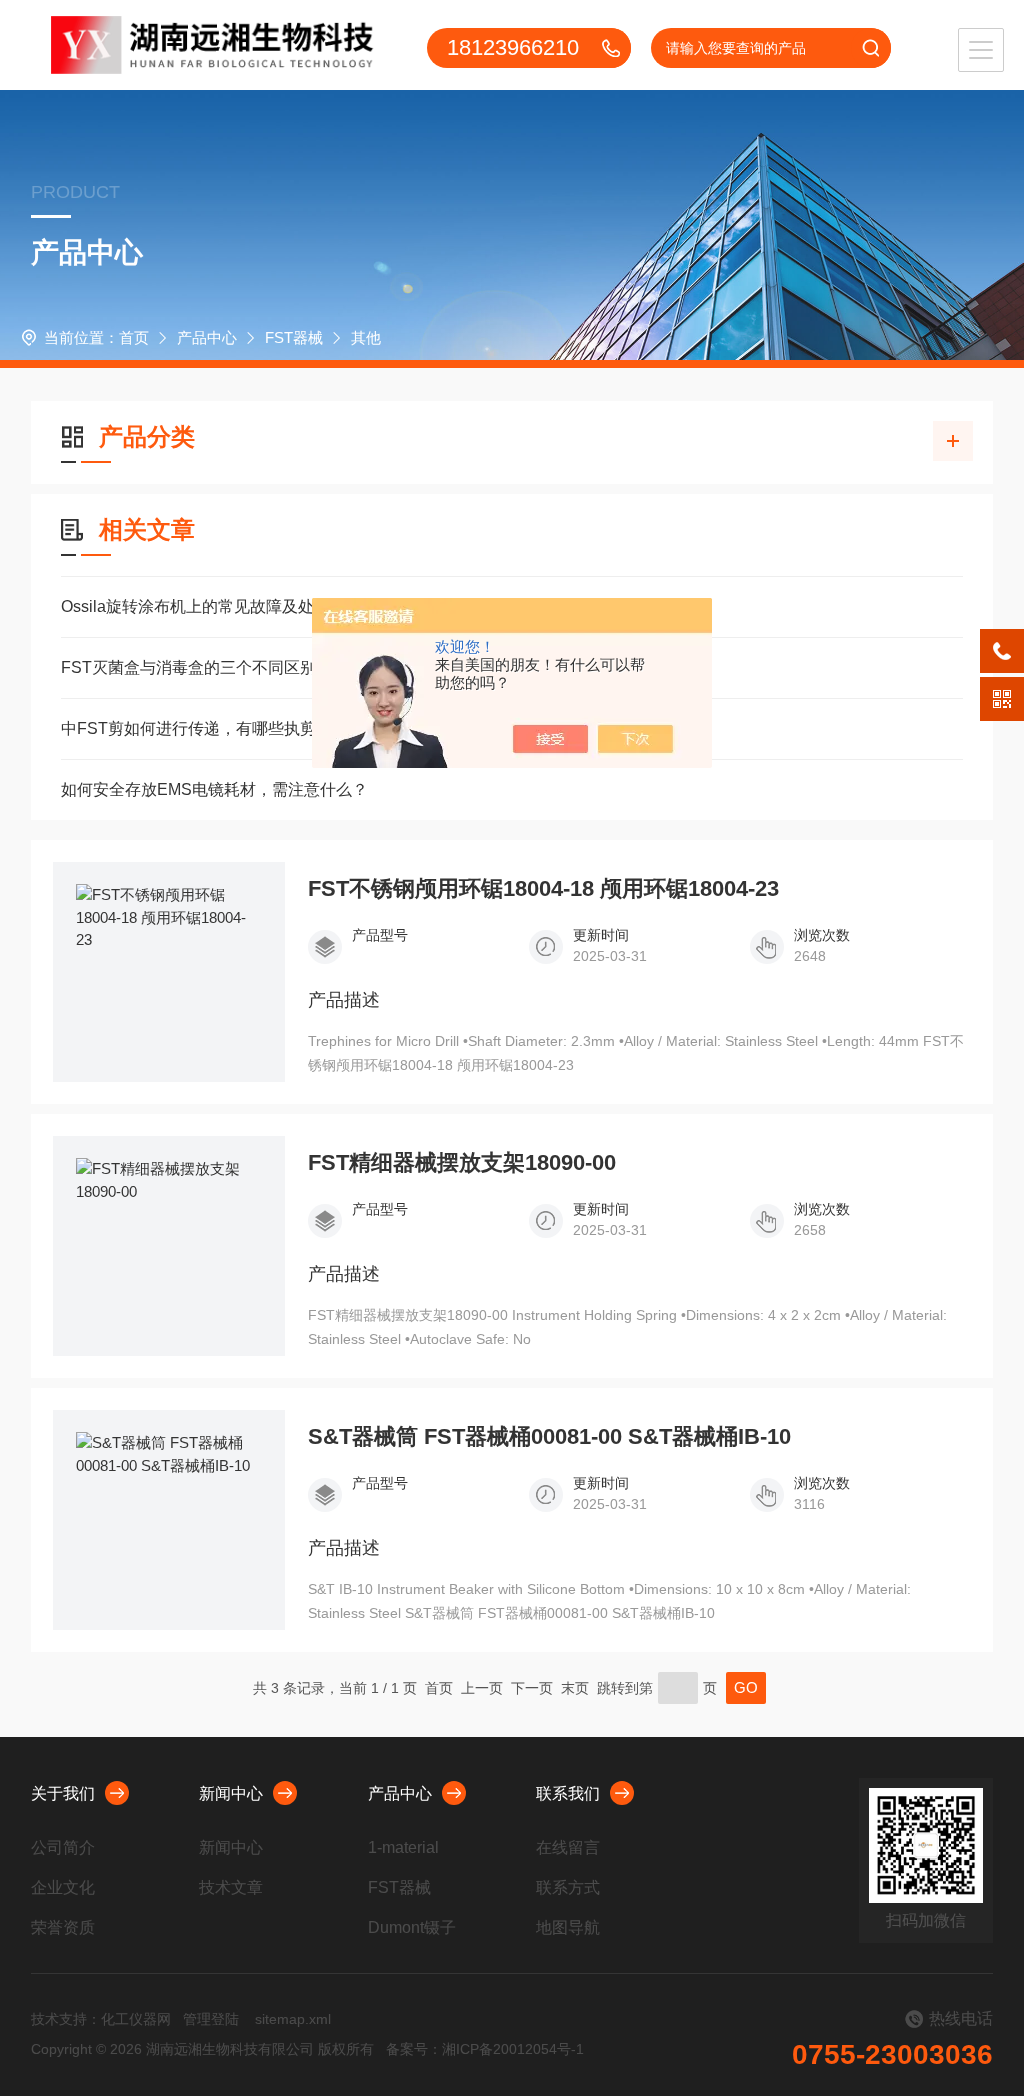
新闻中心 (231, 1793)
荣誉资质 (63, 1927)
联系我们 (568, 1793)
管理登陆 (211, 2019)
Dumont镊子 (412, 1927)
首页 (134, 337)
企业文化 (63, 1887)
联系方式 (568, 1887)
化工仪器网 (136, 2019)
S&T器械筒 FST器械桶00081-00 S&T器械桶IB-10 (549, 1437)
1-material (403, 1847)
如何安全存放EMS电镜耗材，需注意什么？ (214, 789)
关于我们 (63, 1793)
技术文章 (231, 1887)
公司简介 (63, 1847)
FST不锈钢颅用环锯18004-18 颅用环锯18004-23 (543, 889)
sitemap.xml (293, 2019)
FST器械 (294, 337)
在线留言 (568, 1847)
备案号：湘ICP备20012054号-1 (485, 2049)
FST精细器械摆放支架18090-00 (462, 1163)
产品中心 (207, 337)
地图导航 (568, 1927)
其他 (366, 337)
